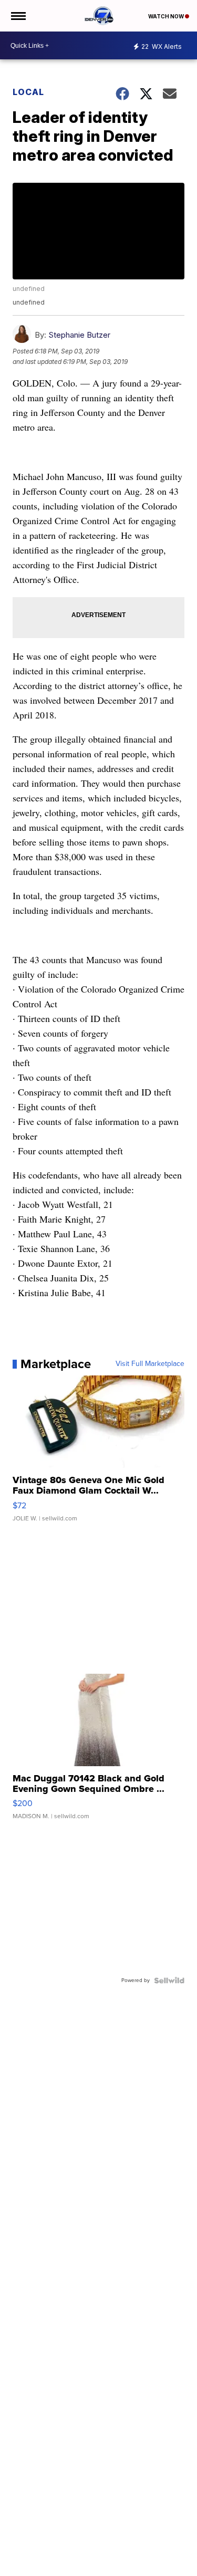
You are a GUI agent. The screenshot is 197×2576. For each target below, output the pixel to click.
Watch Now (167, 16)
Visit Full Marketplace (150, 1364)
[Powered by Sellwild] (169, 1980)
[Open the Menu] (18, 16)
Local (28, 92)
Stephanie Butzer (79, 335)
